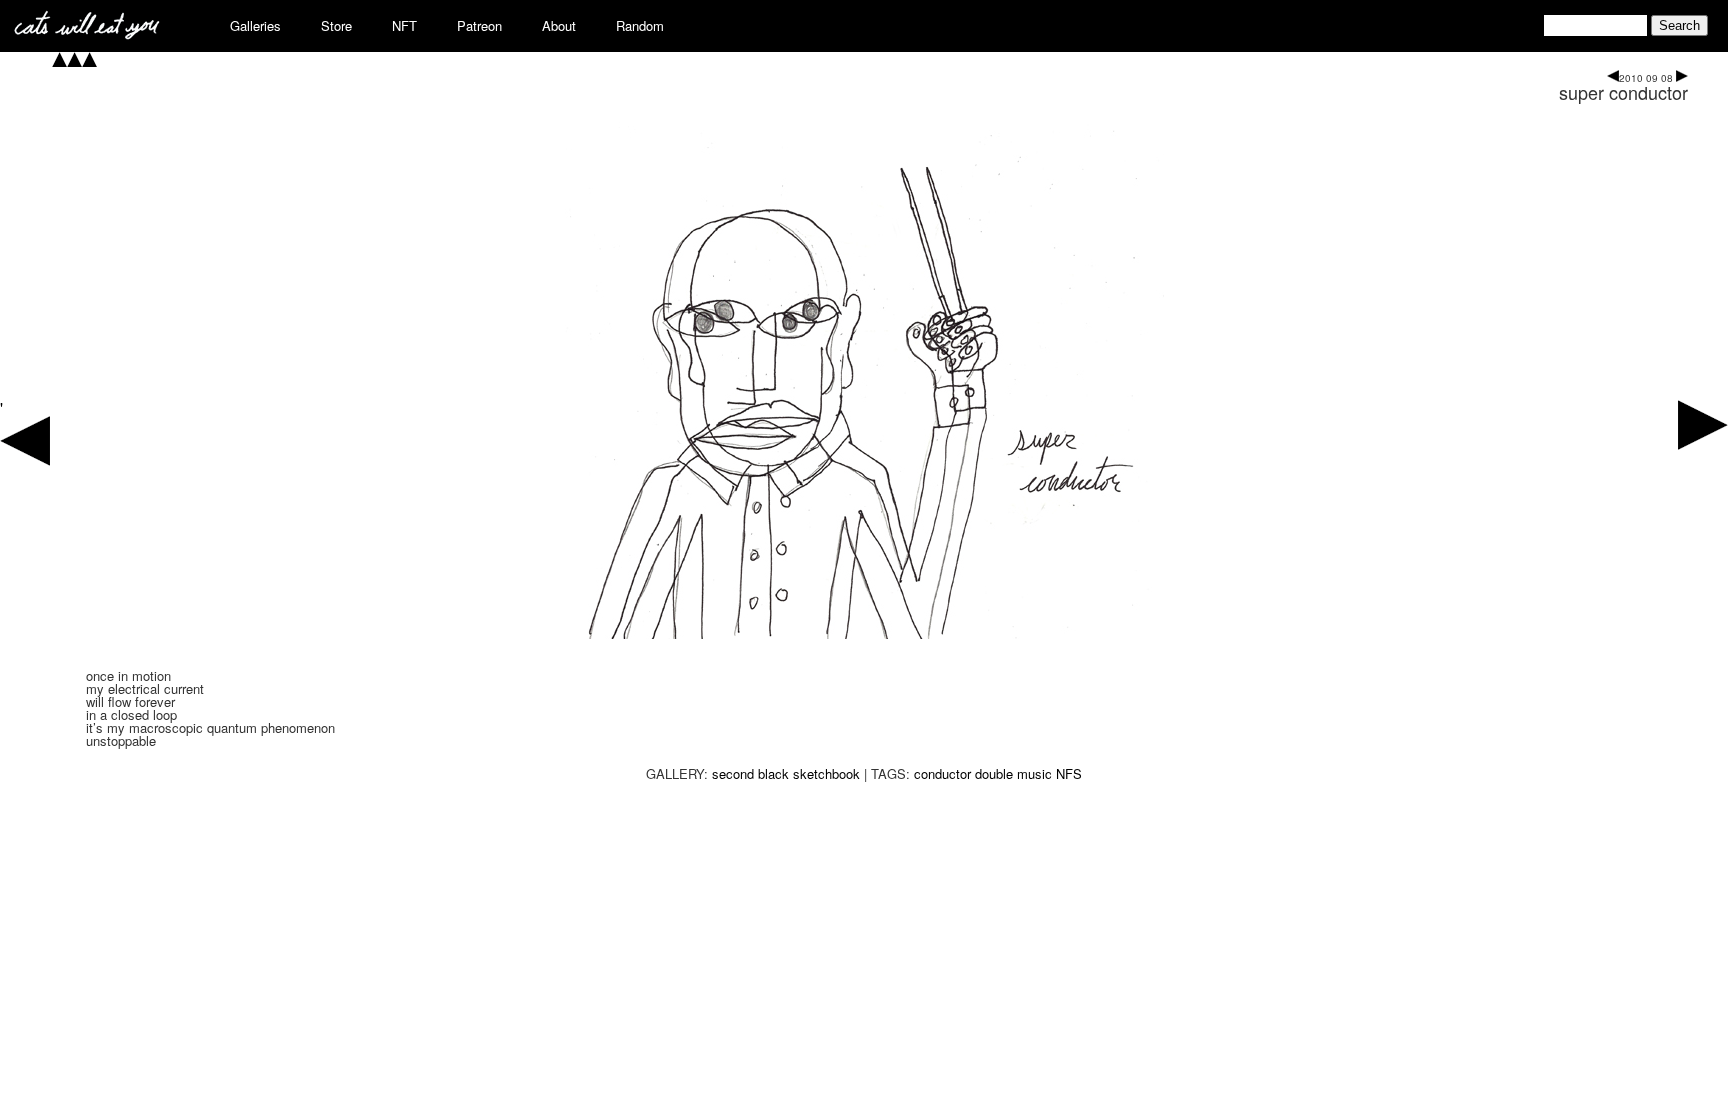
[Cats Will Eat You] (87, 33)
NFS (1069, 773)
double (994, 773)
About (559, 25)
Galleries (255, 25)
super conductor (1623, 92)
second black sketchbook (786, 773)
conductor (942, 773)
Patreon (479, 25)
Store (336, 25)
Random (640, 25)
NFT (404, 25)
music (1034, 773)
